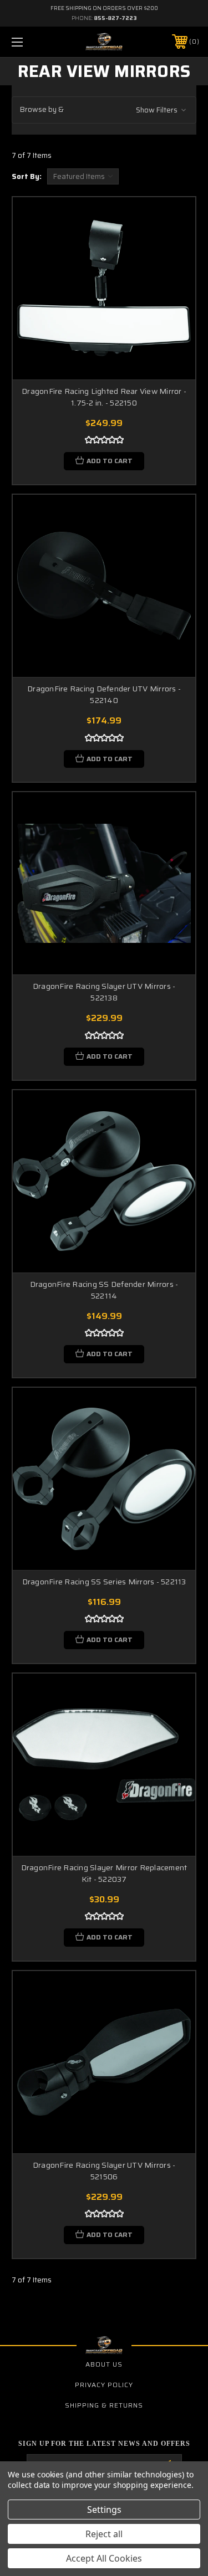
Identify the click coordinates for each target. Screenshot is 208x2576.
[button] (104, 110)
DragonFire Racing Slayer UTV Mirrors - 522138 (104, 992)
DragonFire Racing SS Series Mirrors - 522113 (104, 1582)
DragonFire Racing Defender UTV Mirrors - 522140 (104, 694)
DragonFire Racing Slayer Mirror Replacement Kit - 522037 (104, 1873)
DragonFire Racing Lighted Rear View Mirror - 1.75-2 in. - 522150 (104, 397)
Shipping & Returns (104, 2405)
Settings (104, 2510)
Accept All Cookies (104, 2558)
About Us (104, 2364)
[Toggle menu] (30, 42)
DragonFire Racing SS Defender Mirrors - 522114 (104, 1290)
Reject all (104, 2534)
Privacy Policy (104, 2385)
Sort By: (27, 176)
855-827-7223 (115, 18)
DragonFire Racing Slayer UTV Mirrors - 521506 (104, 2171)
